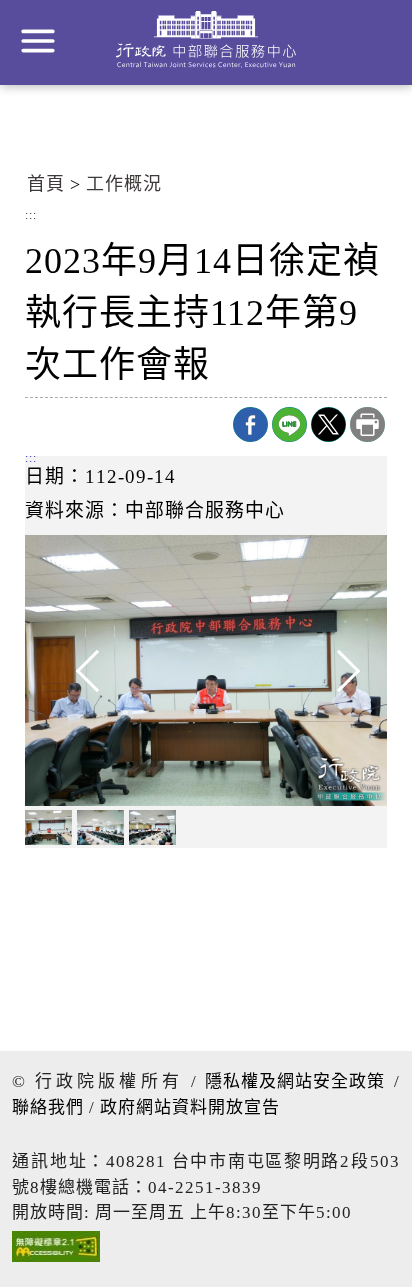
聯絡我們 (48, 1107)
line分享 (289, 424)
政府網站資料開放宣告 (190, 1107)
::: (31, 216)
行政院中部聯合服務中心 (206, 39)
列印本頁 (367, 424)
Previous (85, 671)
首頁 (46, 184)
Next (327, 671)
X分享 (328, 424)
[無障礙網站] (56, 1251)
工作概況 (124, 184)
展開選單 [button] (38, 41)
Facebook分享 (250, 424)
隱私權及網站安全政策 (295, 1081)
